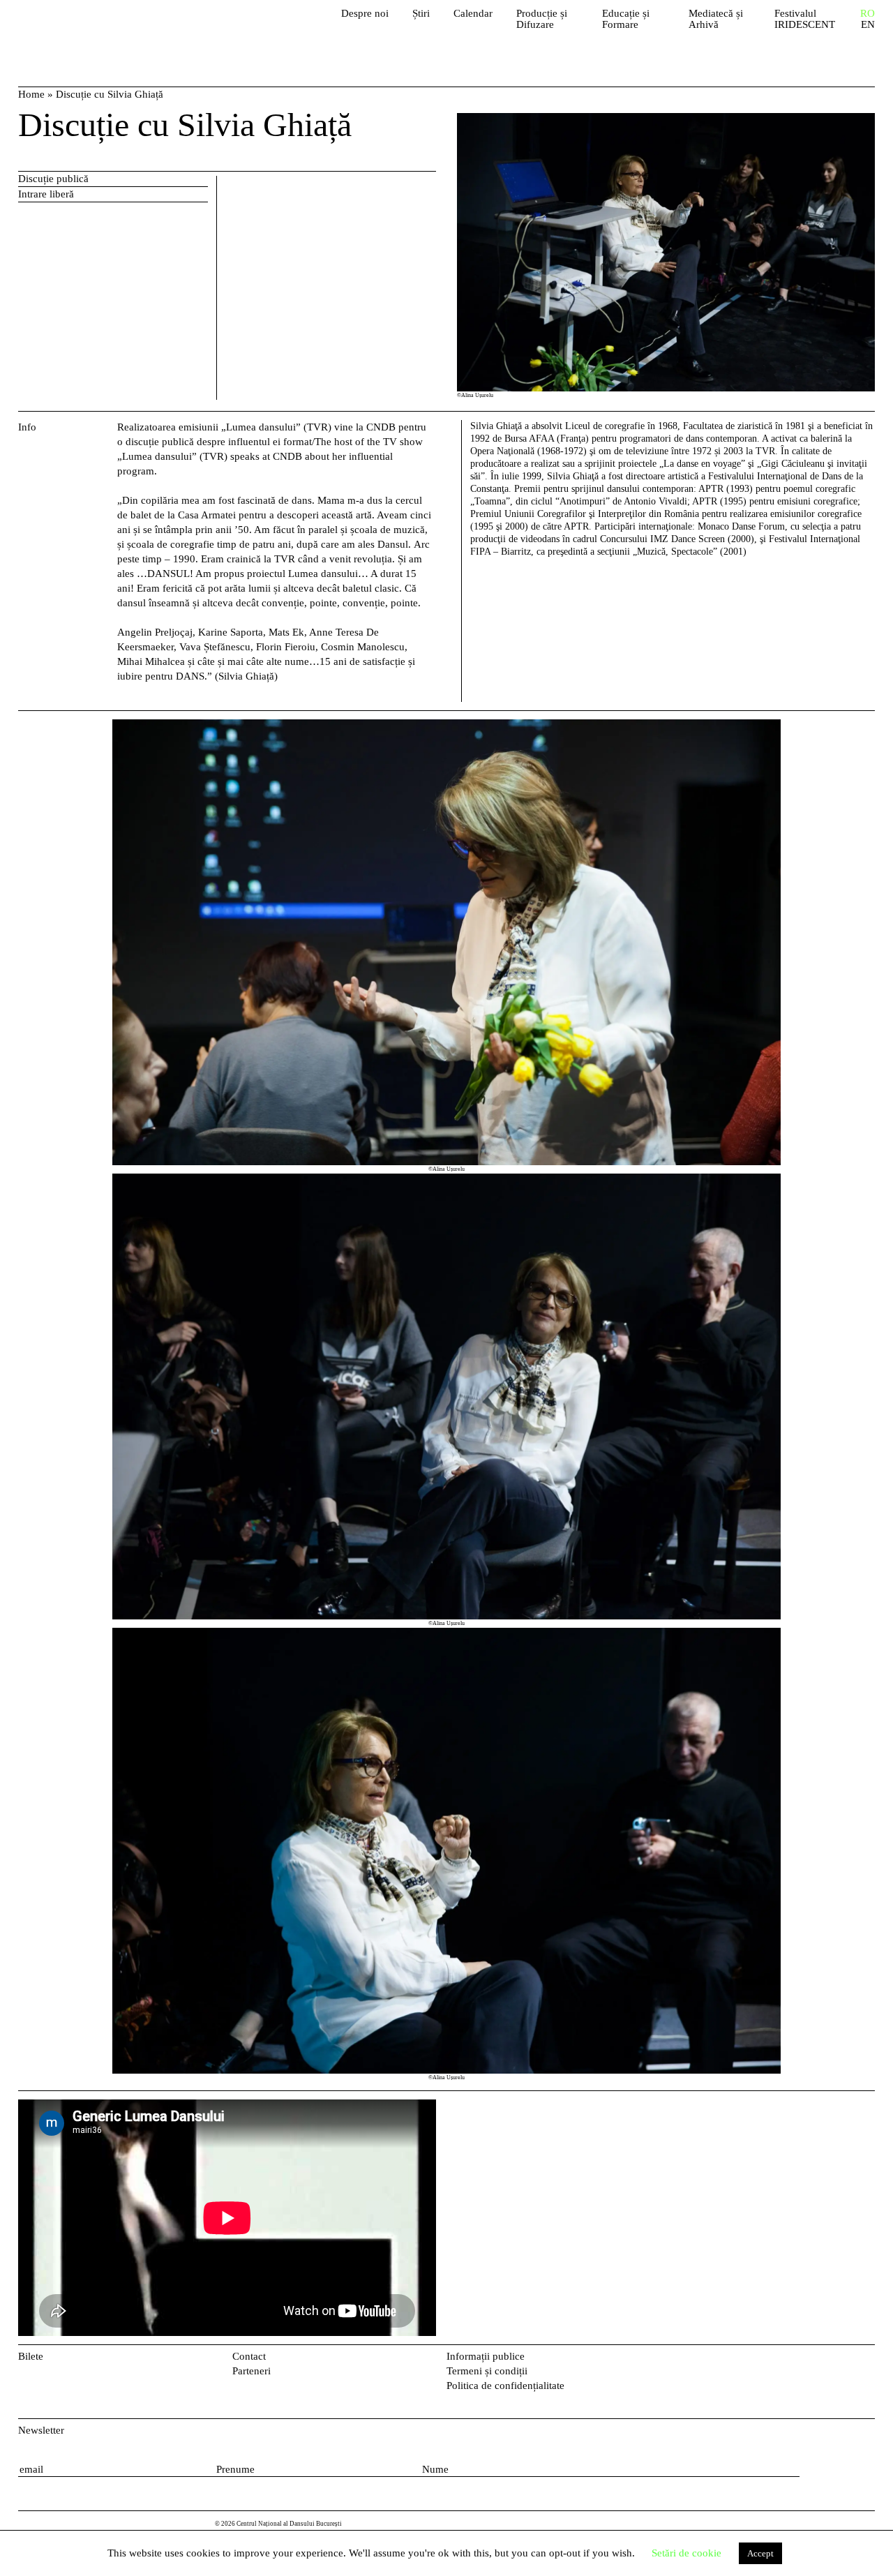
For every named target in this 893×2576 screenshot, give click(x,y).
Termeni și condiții (487, 2371)
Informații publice (486, 2356)
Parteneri (252, 2371)
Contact (249, 2356)
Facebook (845, 2359)
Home (31, 94)
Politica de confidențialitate (505, 2386)
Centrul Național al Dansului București (98, 28)
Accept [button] (760, 2553)
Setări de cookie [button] (686, 2553)
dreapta (859, 726)
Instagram (868, 2359)
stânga (65, 1401)
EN (868, 25)
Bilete (31, 2356)
